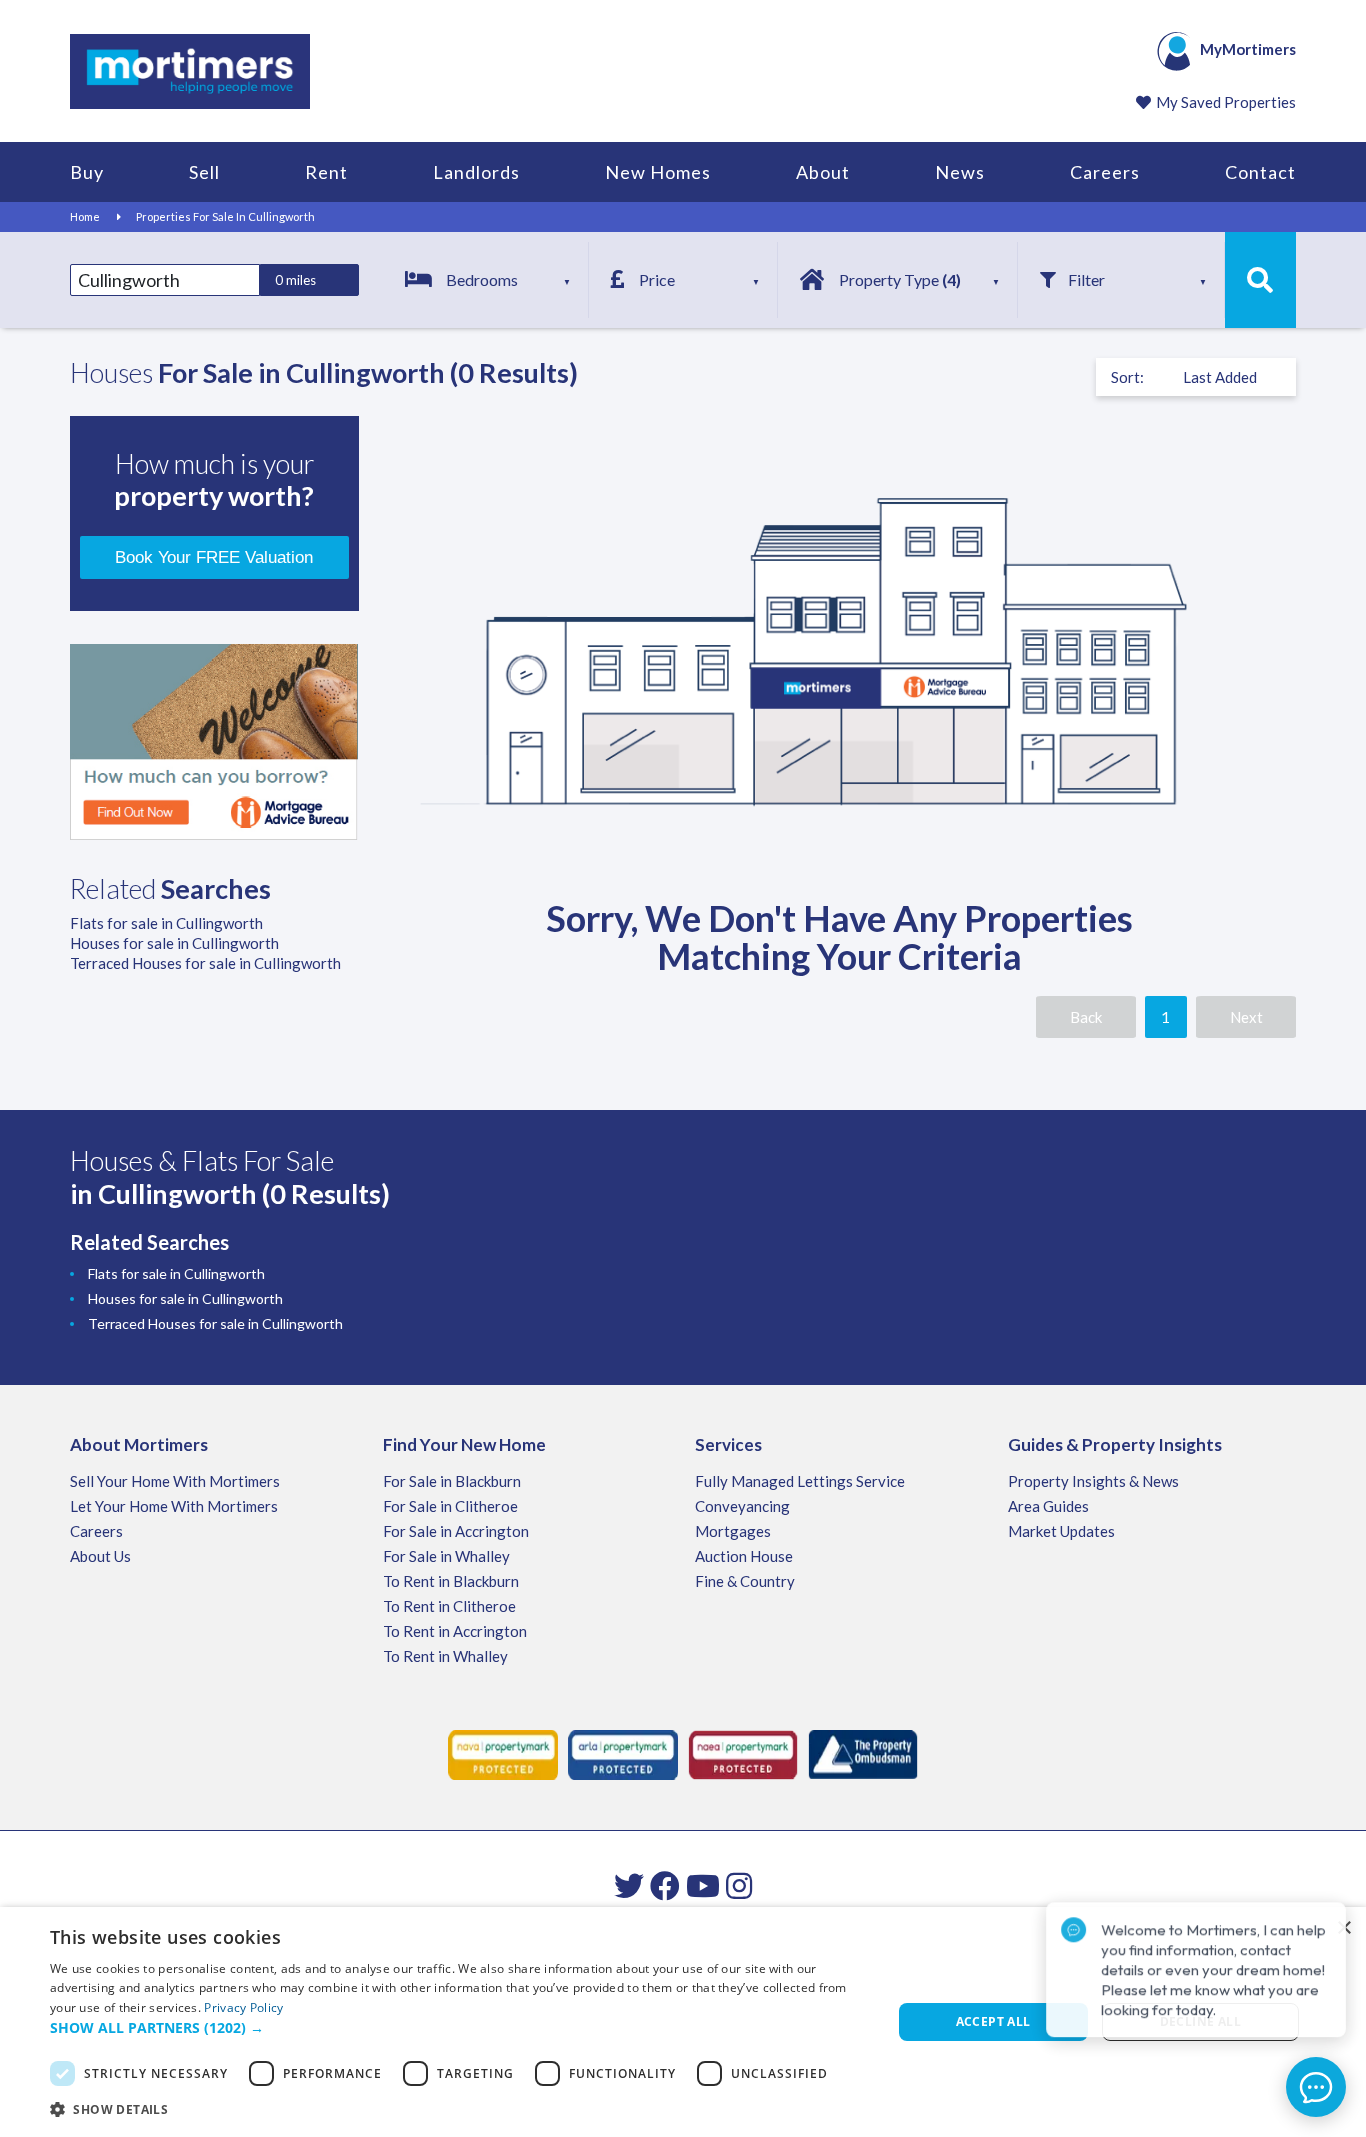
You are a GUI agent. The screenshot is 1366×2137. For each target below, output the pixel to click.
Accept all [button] (993, 2021)
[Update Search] (1260, 280)
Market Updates (1061, 1531)
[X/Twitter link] (629, 1885)
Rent (326, 172)
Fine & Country (745, 1581)
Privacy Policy (243, 2007)
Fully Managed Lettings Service (800, 1481)
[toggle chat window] (1316, 2087)
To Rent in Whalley (445, 1656)
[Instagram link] (739, 1885)
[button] (458, 2028)
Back (1086, 1017)
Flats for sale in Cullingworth (166, 923)
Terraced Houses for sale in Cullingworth (205, 963)
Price (657, 279)
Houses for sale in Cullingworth (174, 943)
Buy (87, 172)
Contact (1260, 172)
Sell (204, 172)
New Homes (658, 172)
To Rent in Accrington (455, 1631)
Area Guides (1048, 1506)
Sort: (1127, 377)
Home (85, 216)
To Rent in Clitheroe (449, 1606)
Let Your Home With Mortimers (174, 1506)
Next (1246, 1017)
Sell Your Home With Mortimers (175, 1481)
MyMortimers (1248, 49)
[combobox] (165, 280)
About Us (100, 1556)
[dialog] (683, 2022)
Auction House (744, 1556)
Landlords (476, 172)
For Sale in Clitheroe (450, 1506)
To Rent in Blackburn (451, 1581)
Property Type (900, 279)
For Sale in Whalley (446, 1556)
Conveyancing (742, 1506)
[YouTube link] (703, 1885)
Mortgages (733, 1531)
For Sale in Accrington (456, 1531)
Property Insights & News (1093, 1481)
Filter (1086, 279)
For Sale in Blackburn (452, 1481)
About (823, 172)
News (960, 172)
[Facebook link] (665, 1885)
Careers (1105, 172)
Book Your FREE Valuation (214, 557)
